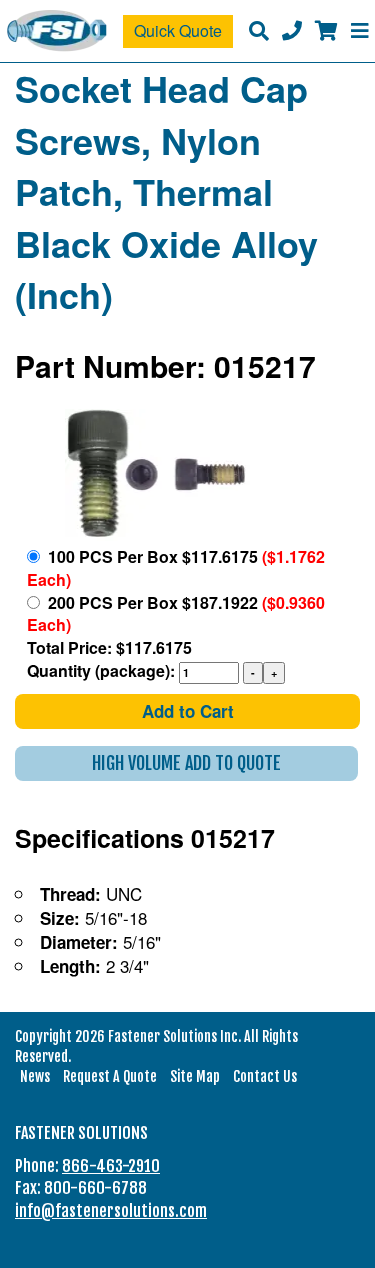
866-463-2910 (111, 1166)
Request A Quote (110, 1076)
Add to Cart (188, 711)
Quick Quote (178, 30)
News (35, 1076)
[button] (186, 763)
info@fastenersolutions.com (111, 1211)
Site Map (195, 1076)
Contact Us (265, 1076)
